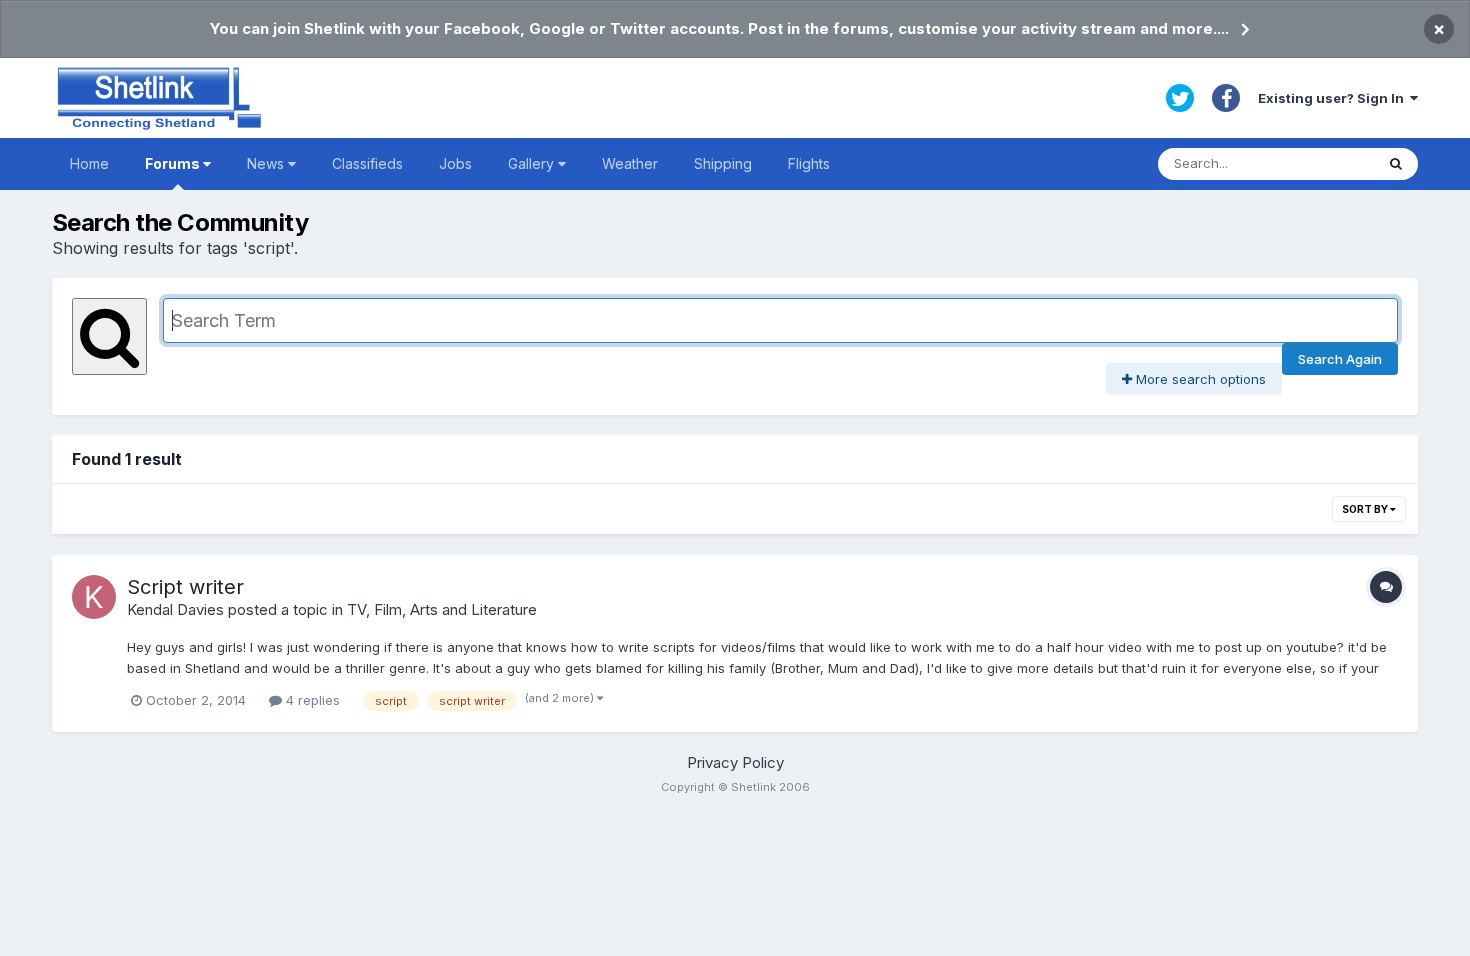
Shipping (723, 163)
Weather (630, 163)
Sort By (1366, 509)
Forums (174, 163)
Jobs (455, 163)
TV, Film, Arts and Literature (442, 609)
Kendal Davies (175, 609)
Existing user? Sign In (1334, 98)
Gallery (533, 163)
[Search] (1396, 164)
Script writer (185, 587)
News (267, 163)
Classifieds (367, 163)
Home (89, 163)
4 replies (311, 700)
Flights (809, 163)
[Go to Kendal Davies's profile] (94, 597)
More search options (1199, 379)
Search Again (1340, 359)
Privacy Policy (735, 762)
